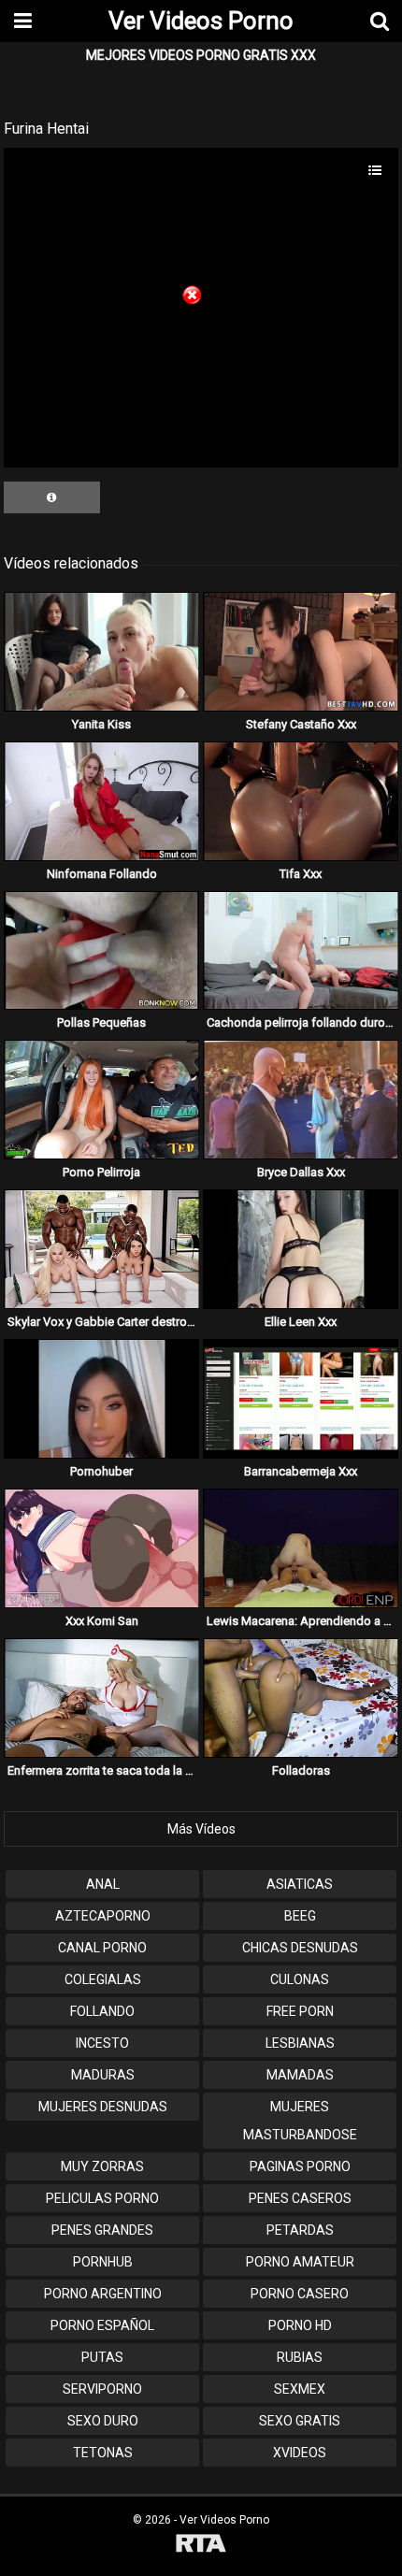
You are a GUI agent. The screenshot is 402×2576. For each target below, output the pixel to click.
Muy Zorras (102, 2166)
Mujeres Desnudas (103, 2107)
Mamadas (300, 2075)
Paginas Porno (300, 2166)
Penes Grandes (102, 2230)
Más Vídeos (201, 1829)
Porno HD (300, 2325)
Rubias (300, 2357)
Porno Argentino (103, 2294)
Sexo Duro (103, 2421)
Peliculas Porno (102, 2198)
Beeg (300, 1916)
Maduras (103, 2075)
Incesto (102, 2043)
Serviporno (102, 2389)
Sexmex (300, 2389)
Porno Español (102, 2325)
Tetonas (103, 2453)
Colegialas (103, 1979)
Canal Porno (102, 1948)
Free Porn (300, 2011)
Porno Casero (300, 2294)
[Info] (52, 497)
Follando (102, 2011)
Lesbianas (300, 2043)
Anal (103, 1884)
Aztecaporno (103, 1916)
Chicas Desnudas (300, 1948)
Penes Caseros (300, 2198)
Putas (102, 2357)
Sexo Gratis (300, 2421)
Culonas (300, 1979)
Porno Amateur (300, 2262)
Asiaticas (300, 1884)
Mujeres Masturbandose (300, 2121)
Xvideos (300, 2453)
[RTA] (201, 2546)
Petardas (300, 2230)
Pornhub (103, 2262)
